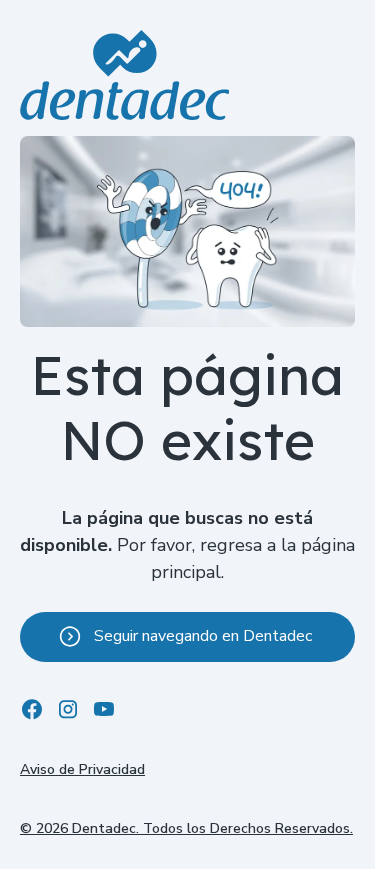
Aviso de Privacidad (82, 769)
